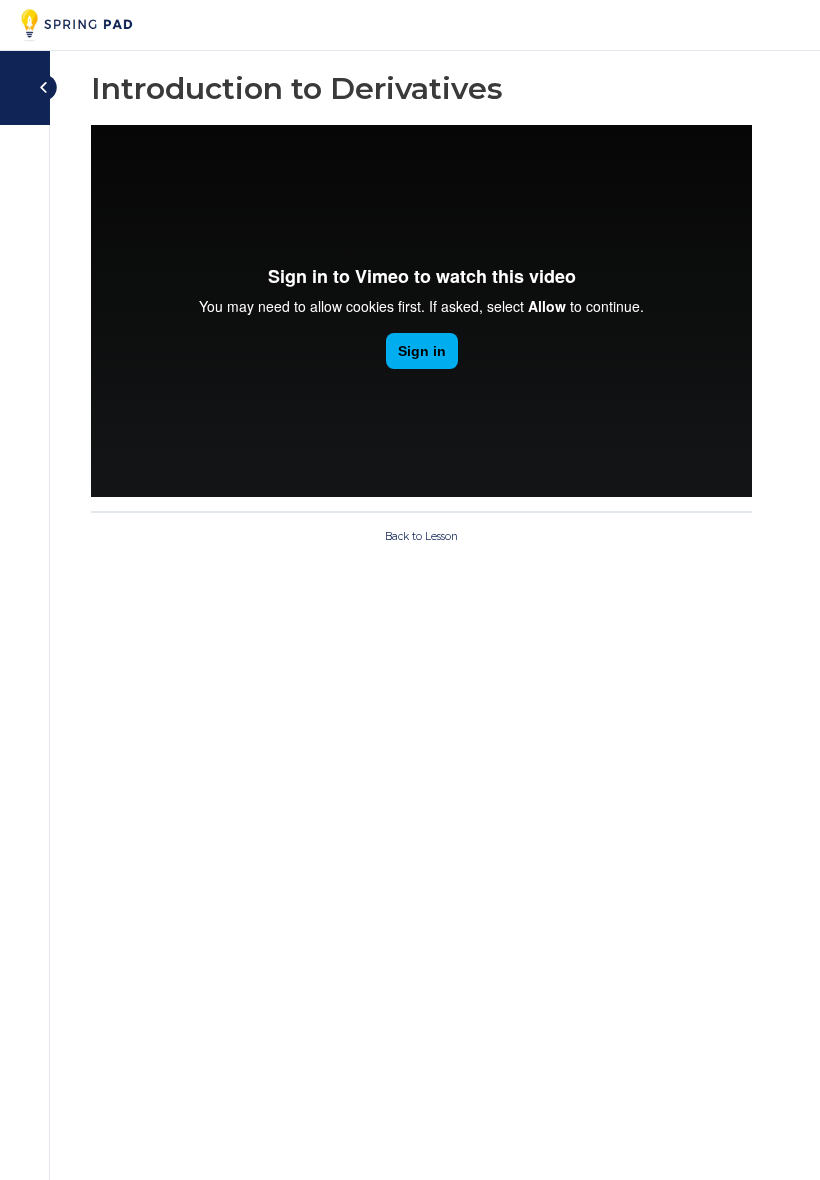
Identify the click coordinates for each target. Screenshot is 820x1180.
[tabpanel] (421, 311)
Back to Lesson (421, 536)
